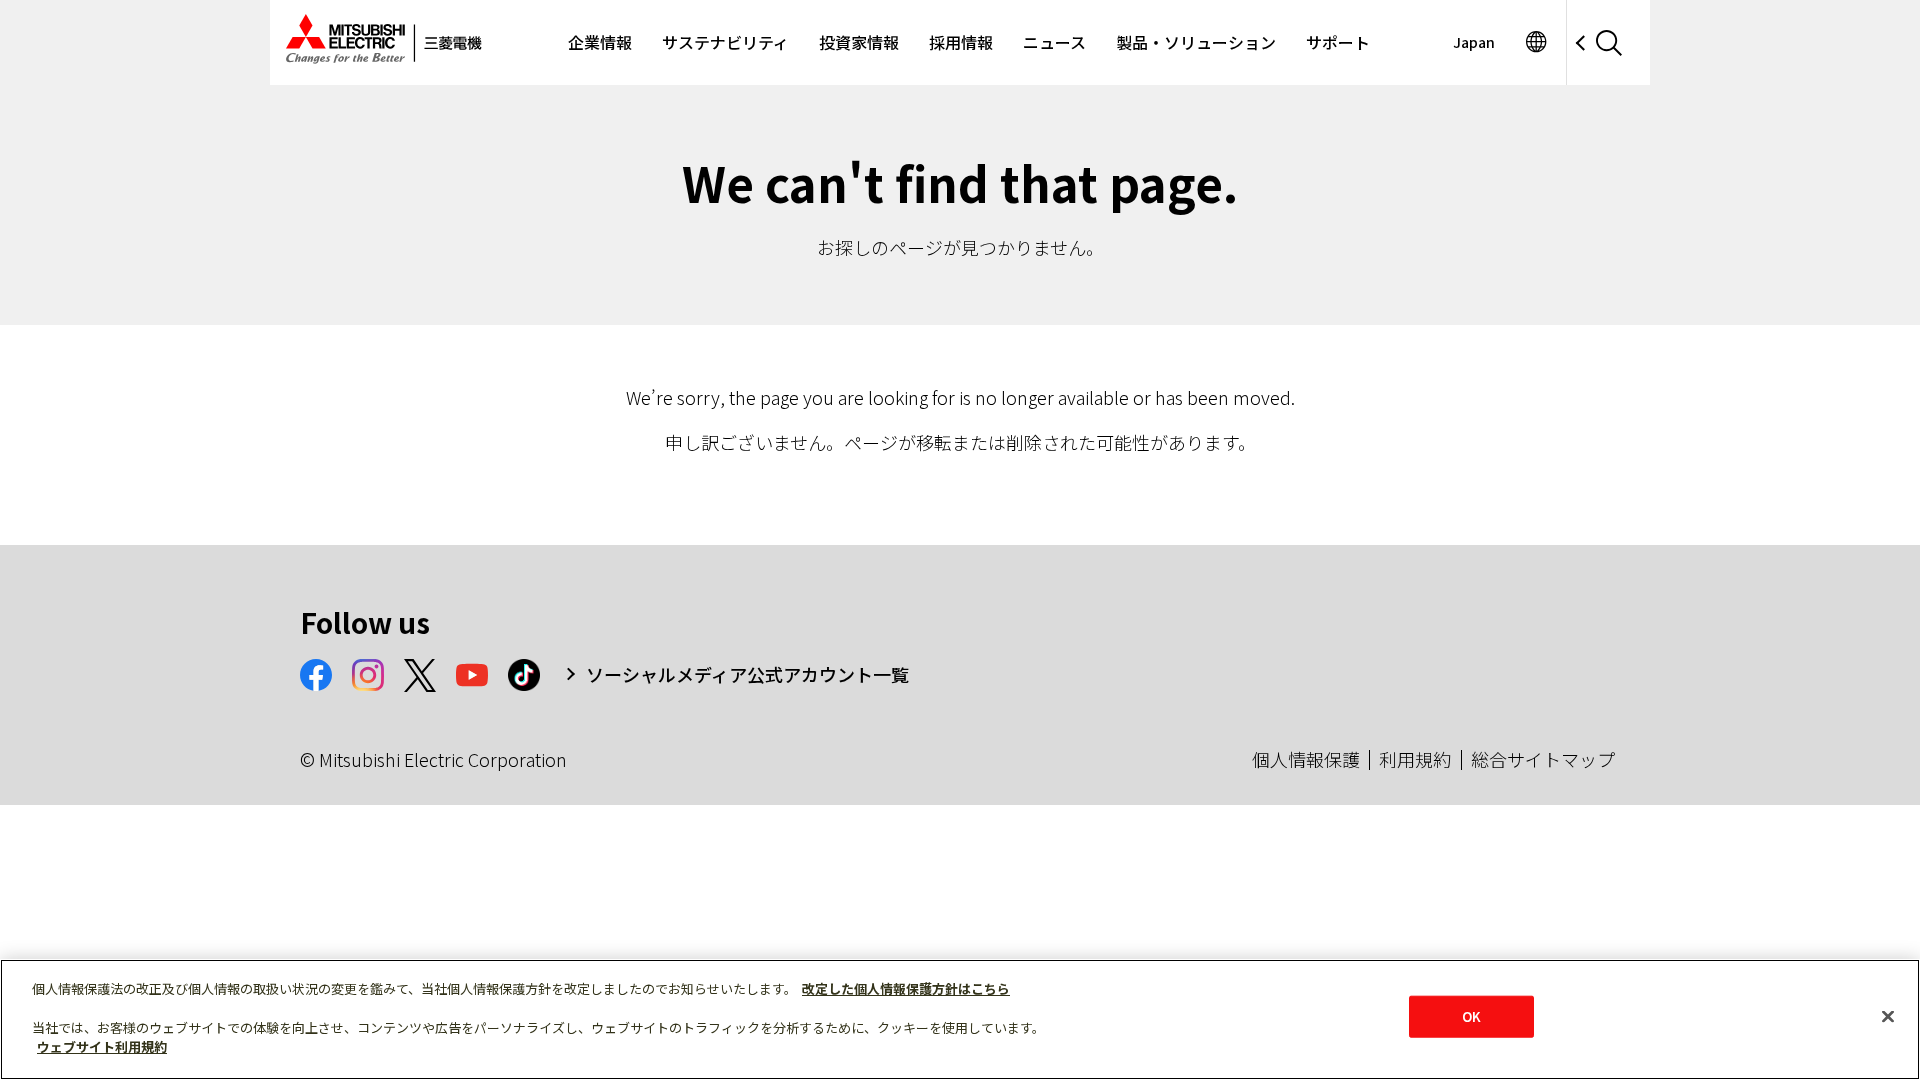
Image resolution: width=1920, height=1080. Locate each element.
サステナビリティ (725, 42)
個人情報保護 (1306, 759)
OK (1471, 1016)
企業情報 (600, 42)
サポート (1338, 42)
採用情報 (961, 42)
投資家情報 (859, 42)
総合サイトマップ (1543, 759)
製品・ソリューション (1196, 42)
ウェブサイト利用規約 (102, 1046)
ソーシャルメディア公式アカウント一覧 (747, 674)
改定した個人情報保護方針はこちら (906, 988)
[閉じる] (1888, 1017)
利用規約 (1415, 759)
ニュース (1054, 42)
